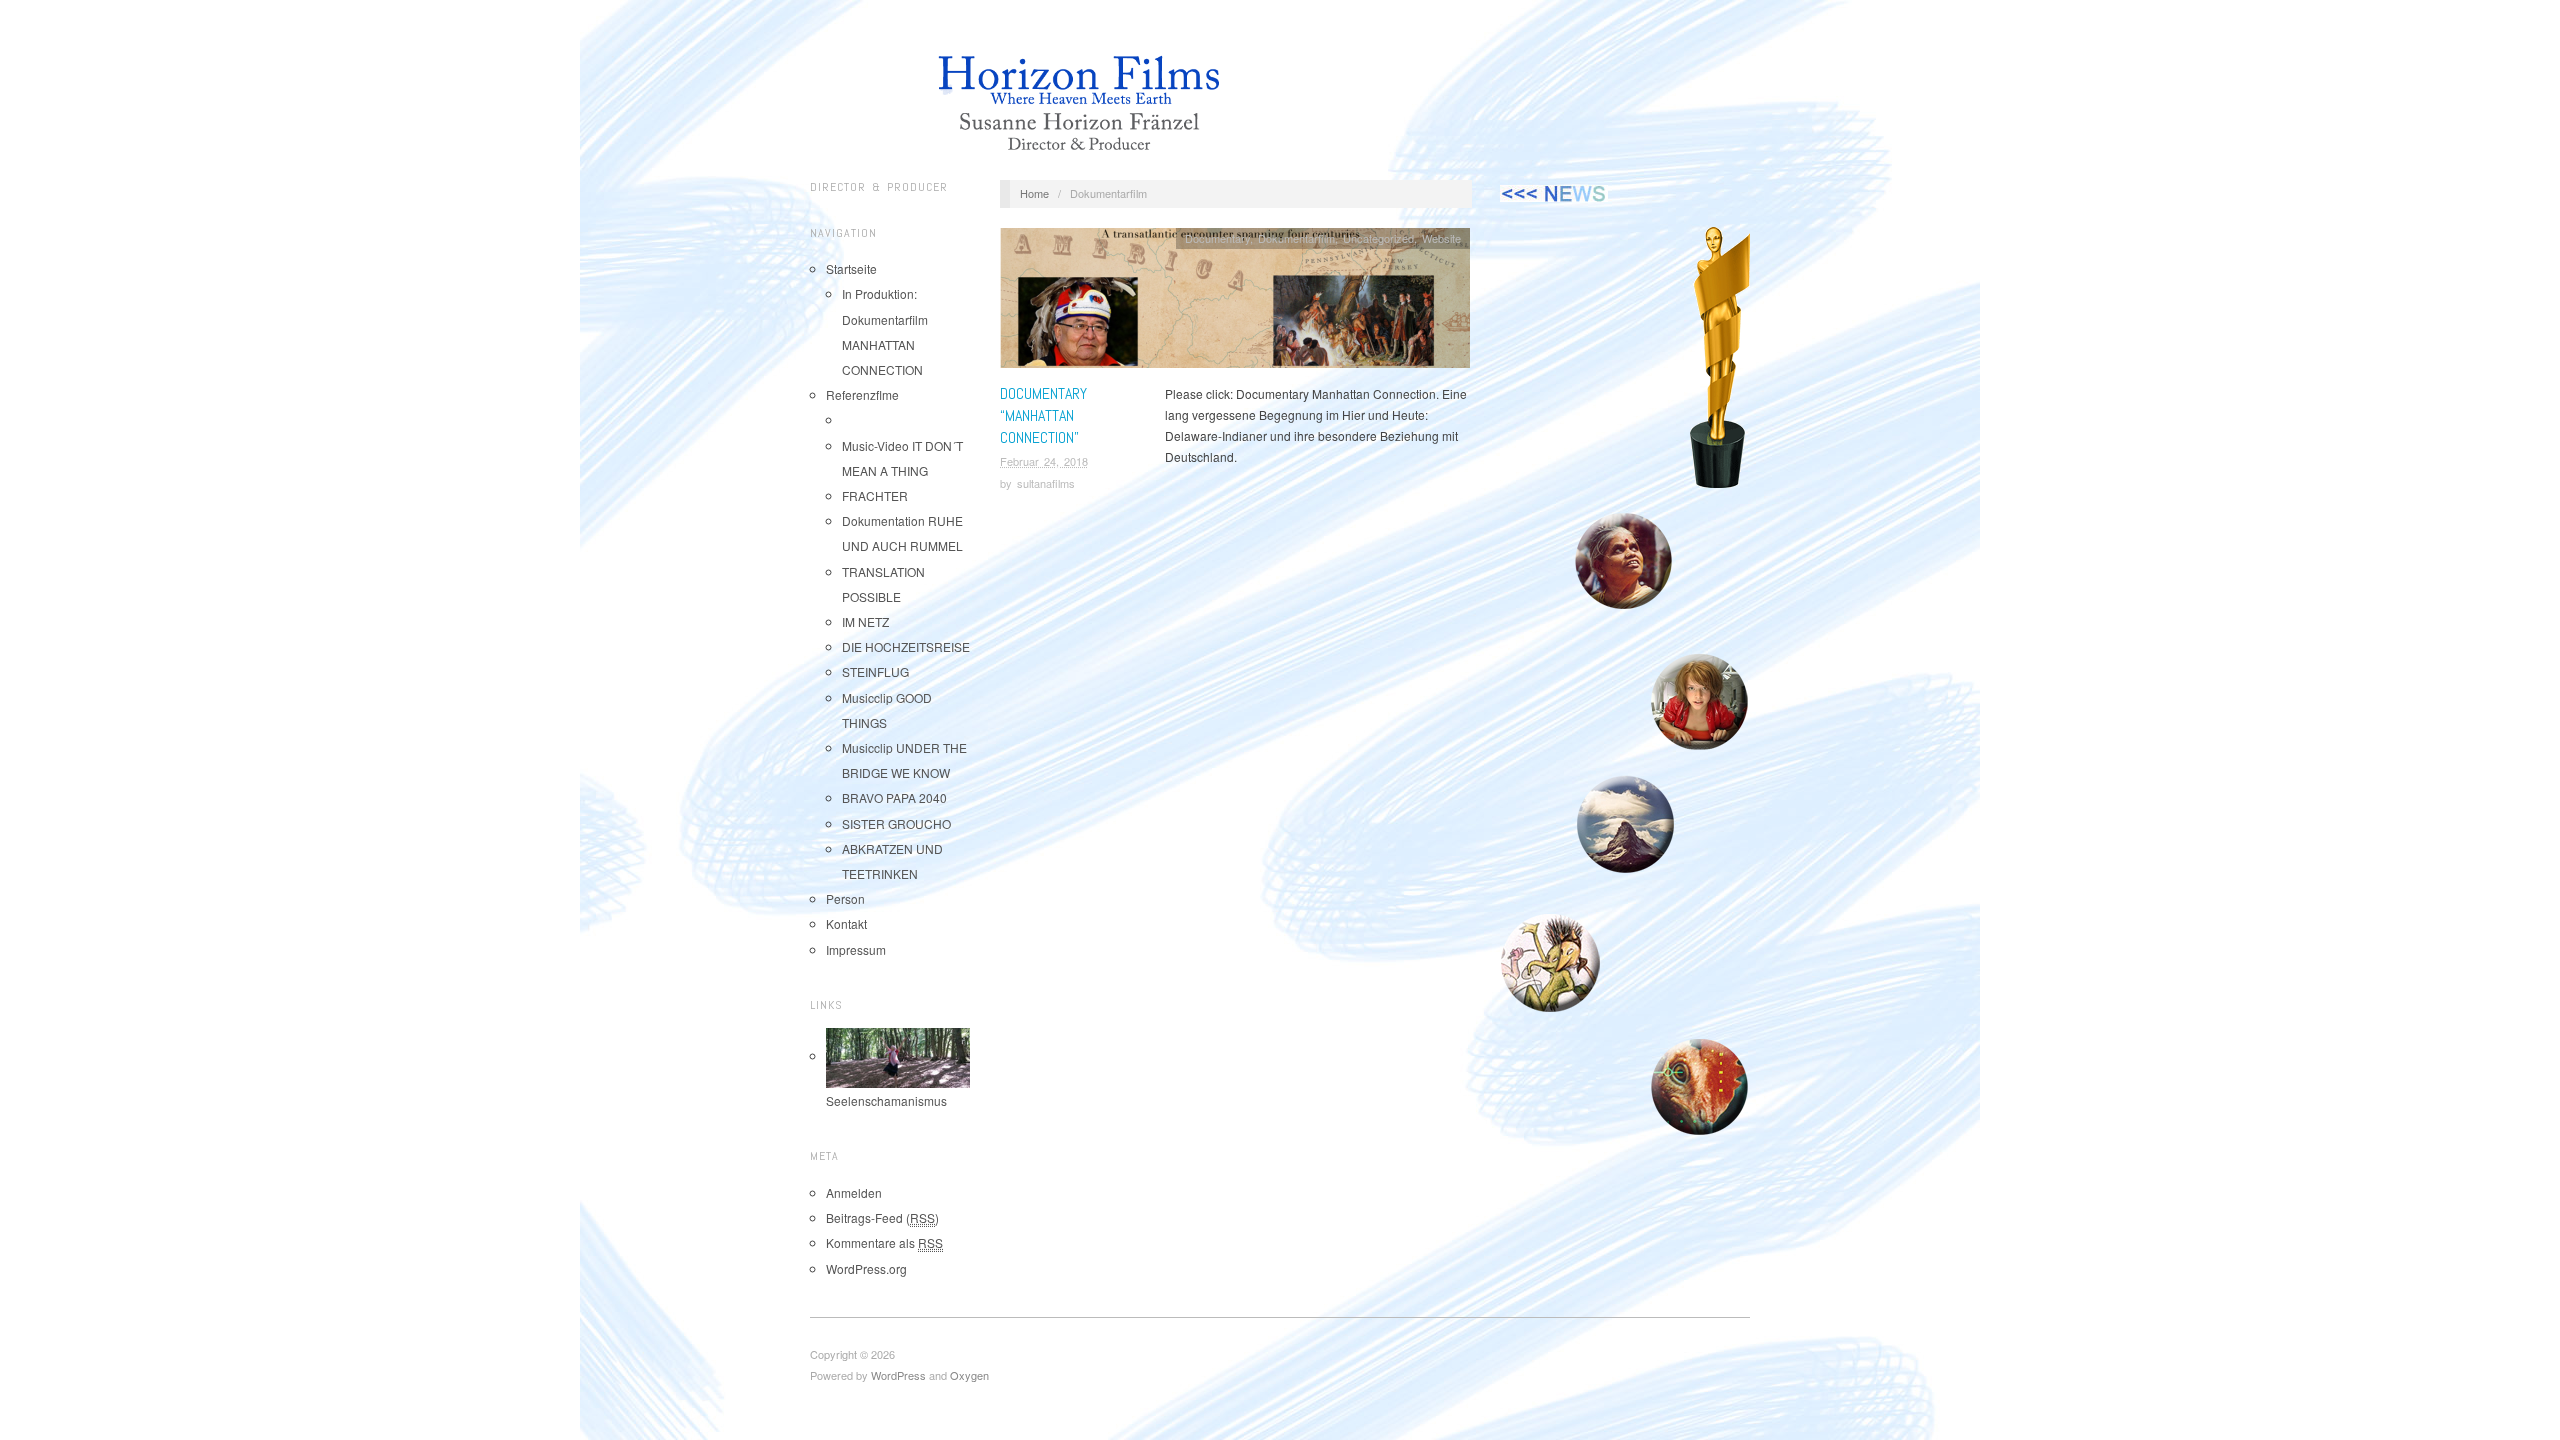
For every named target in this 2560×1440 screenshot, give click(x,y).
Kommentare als (884, 1242)
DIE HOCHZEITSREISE (906, 646)
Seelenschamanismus (886, 1100)
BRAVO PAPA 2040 (894, 797)
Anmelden (854, 1192)
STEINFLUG (875, 671)
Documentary (1217, 238)
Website (1441, 238)
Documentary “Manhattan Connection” (1043, 416)
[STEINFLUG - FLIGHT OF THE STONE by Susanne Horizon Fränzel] (1625, 562)
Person (845, 898)
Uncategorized (1378, 238)
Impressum (856, 949)
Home (1034, 193)
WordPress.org (866, 1268)
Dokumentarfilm (1296, 238)
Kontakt (846, 923)
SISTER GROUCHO (896, 823)
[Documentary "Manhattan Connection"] (1235, 302)
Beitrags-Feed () (882, 1217)
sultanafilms (1046, 483)
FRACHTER (875, 495)
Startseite (851, 268)
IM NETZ (865, 621)
